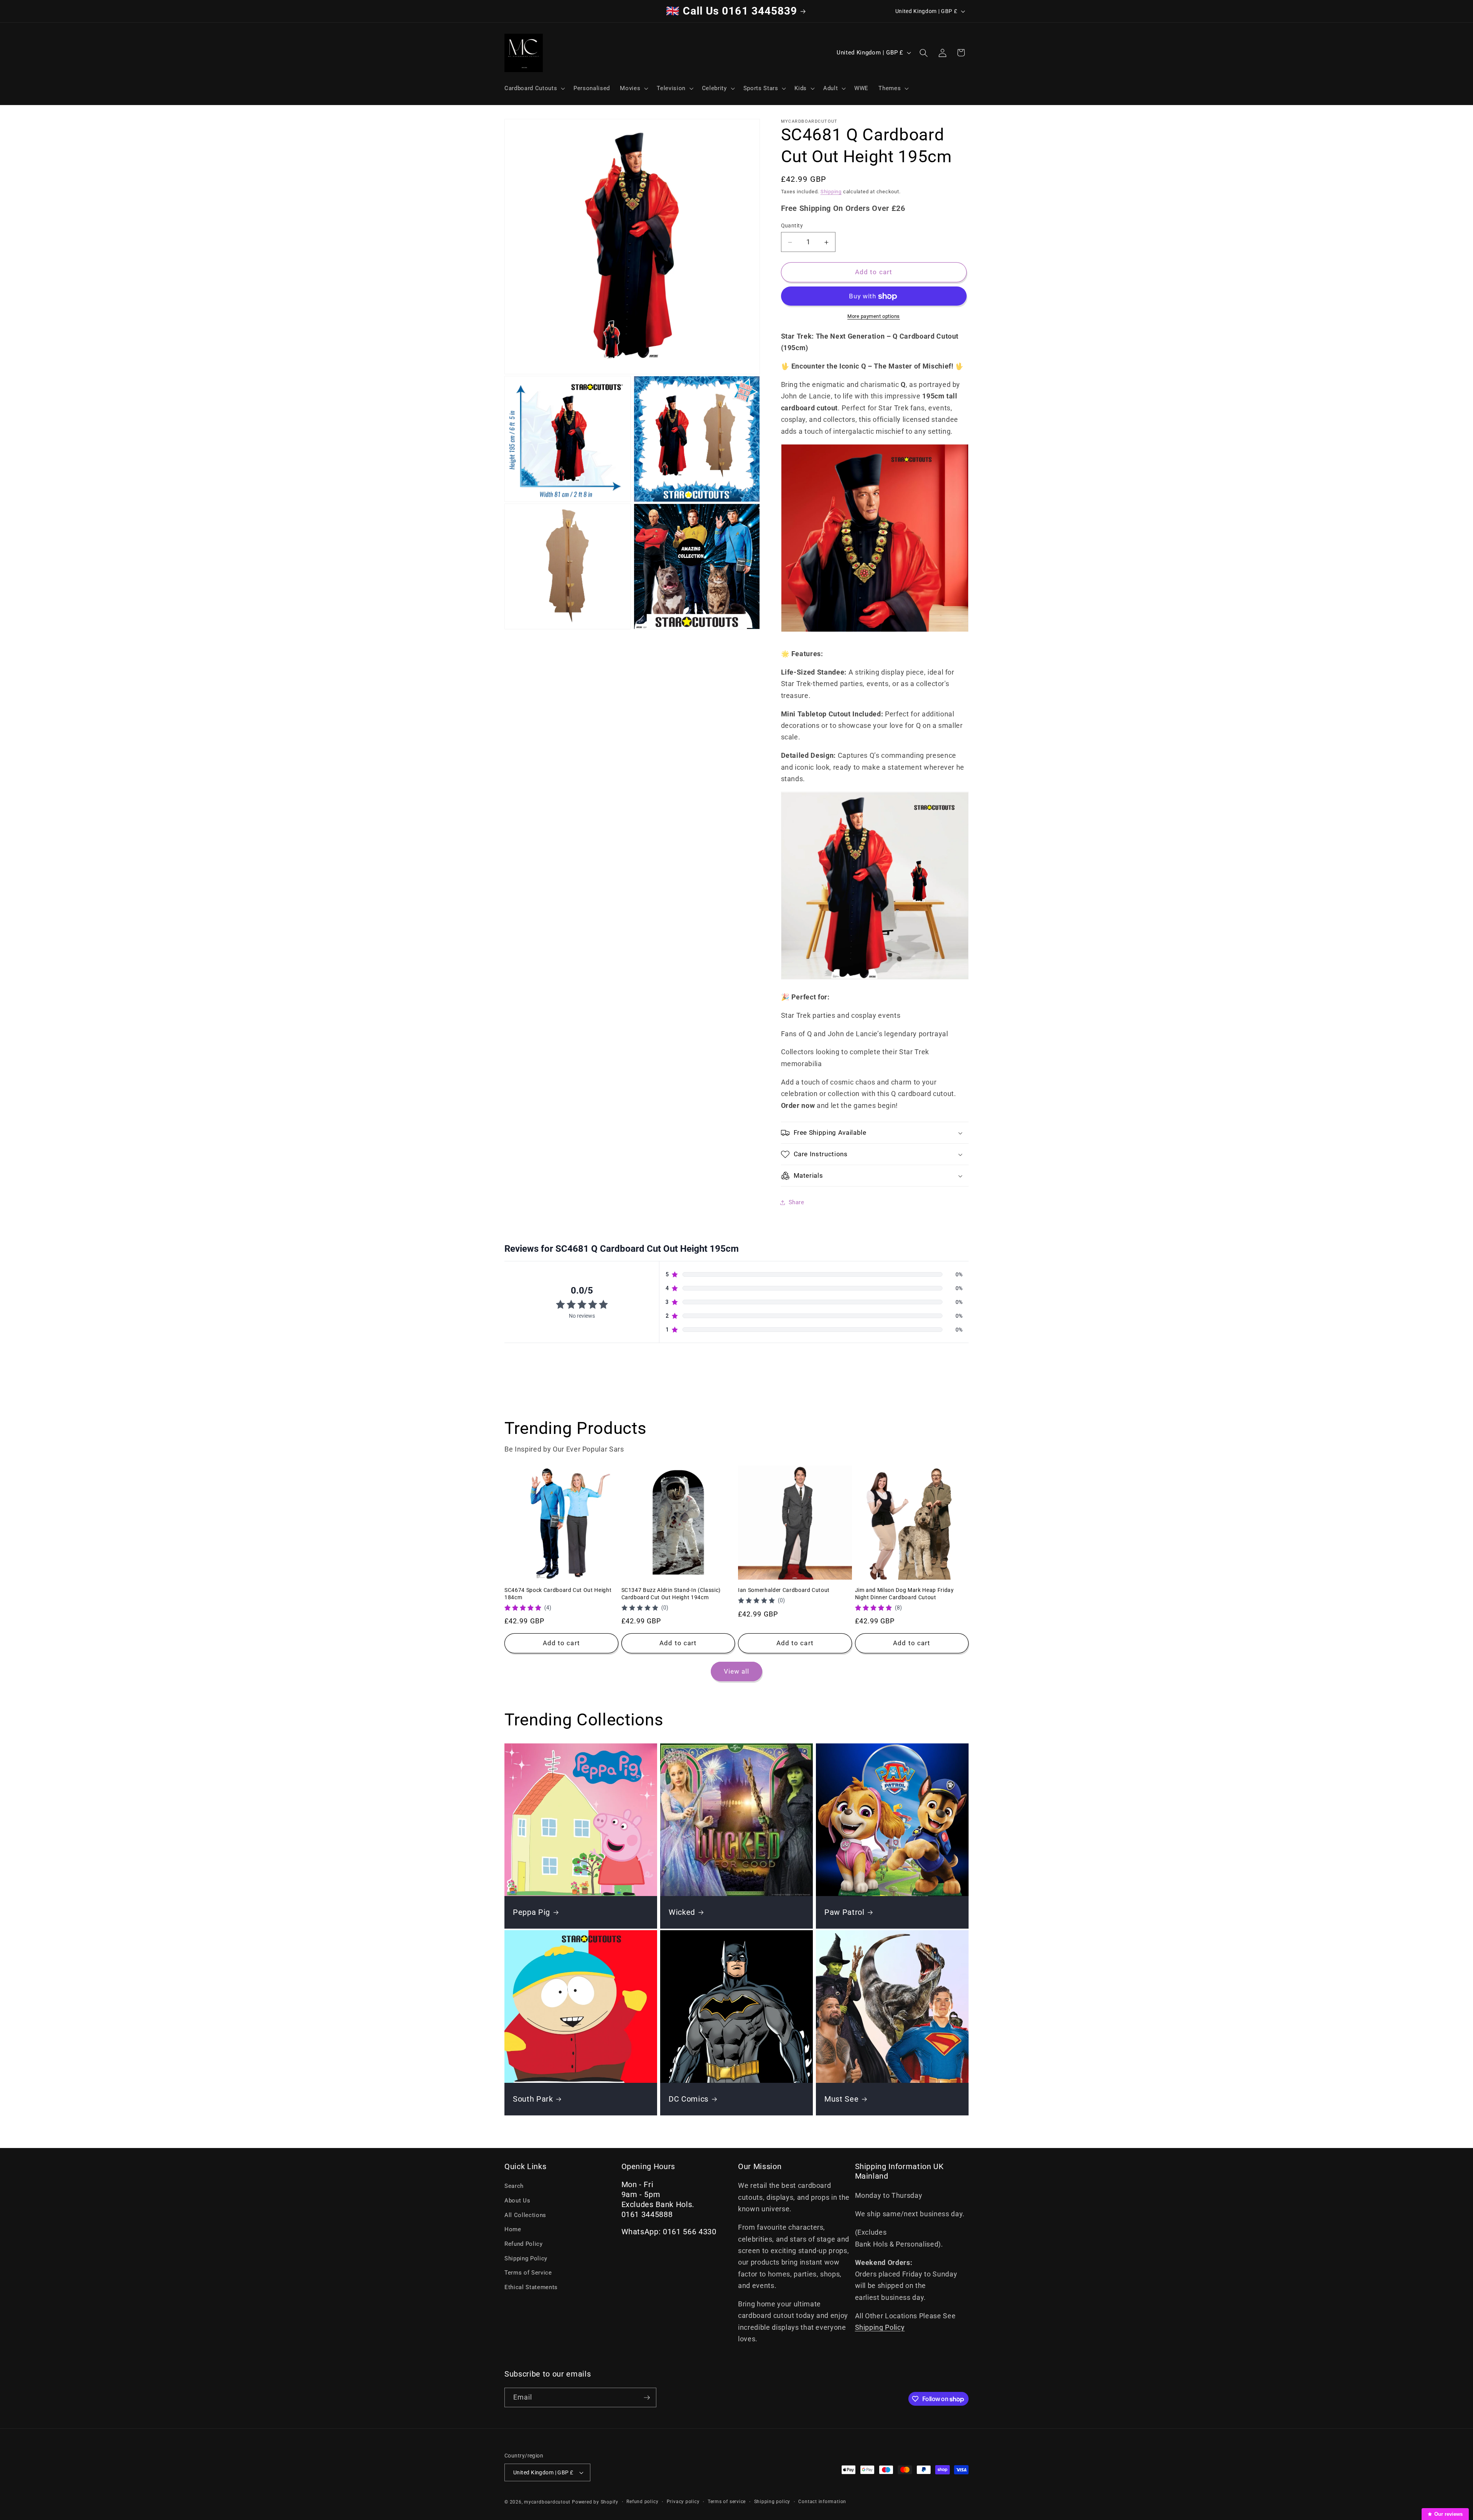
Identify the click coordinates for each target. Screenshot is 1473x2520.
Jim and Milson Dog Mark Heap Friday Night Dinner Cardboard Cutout (905, 1594)
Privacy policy (683, 2502)
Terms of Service (528, 2273)
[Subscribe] (647, 2398)
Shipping (831, 192)
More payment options (874, 317)
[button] (534, 88)
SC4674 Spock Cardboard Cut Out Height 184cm (558, 1594)
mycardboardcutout (547, 2502)
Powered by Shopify (595, 2502)
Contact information (822, 2502)
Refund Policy (524, 2244)
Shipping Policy (526, 2258)
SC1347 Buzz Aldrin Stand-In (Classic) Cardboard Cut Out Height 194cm (671, 1594)
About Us (517, 2201)
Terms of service (727, 2502)
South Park (533, 2099)
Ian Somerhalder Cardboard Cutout (784, 1590)
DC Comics (689, 2099)
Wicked (682, 1912)
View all (737, 1671)
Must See (841, 2099)
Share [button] (797, 1202)
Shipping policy (772, 2502)
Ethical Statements (531, 2287)
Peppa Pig (531, 1912)
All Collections (525, 2215)
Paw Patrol (844, 1912)
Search (514, 2186)
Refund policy (642, 2502)
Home (513, 2229)
